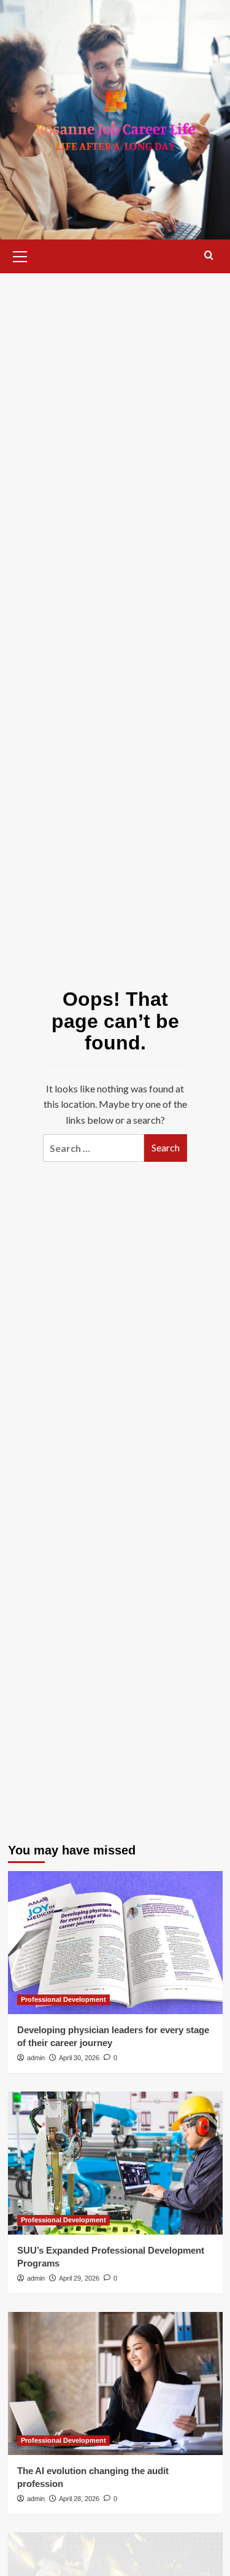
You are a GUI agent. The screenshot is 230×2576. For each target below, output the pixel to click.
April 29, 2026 (79, 2278)
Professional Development (63, 1999)
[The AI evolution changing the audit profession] (115, 2383)
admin (36, 2058)
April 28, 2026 (79, 2499)
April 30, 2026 (79, 2058)
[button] (20, 255)
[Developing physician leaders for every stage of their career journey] (115, 1943)
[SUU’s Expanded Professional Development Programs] (115, 2163)
